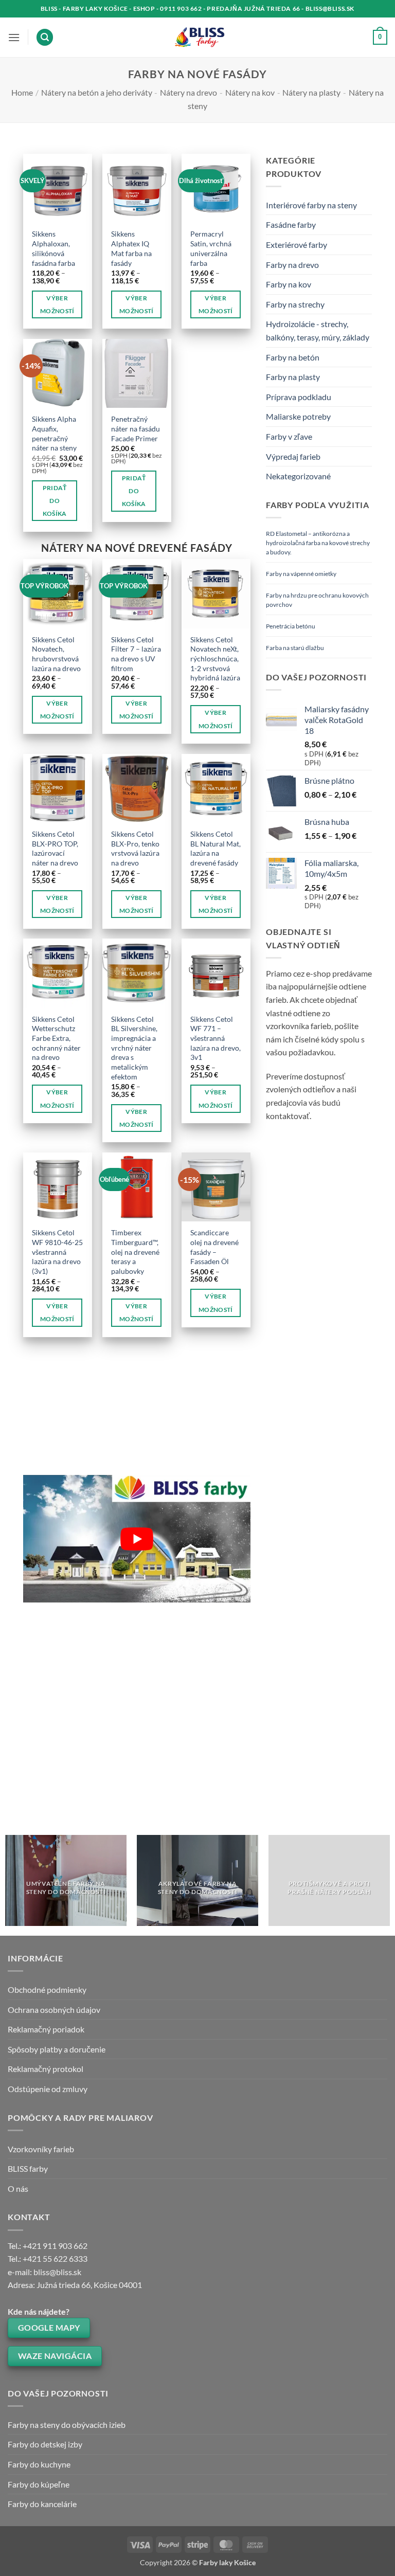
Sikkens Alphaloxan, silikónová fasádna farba (53, 248)
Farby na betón (293, 357)
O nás (18, 2188)
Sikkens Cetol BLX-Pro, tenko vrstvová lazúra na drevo (135, 848)
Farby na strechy (295, 304)
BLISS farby (28, 2168)
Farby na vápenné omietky (301, 574)
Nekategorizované (298, 476)
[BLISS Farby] (198, 38)
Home (22, 92)
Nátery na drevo (188, 92)
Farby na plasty (293, 377)
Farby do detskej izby (45, 2444)
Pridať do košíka (55, 501)
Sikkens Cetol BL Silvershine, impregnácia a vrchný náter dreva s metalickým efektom (134, 1048)
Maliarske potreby (298, 416)
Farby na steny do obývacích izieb (67, 2425)
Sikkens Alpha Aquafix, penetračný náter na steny (54, 433)
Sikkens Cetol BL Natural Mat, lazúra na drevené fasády (216, 848)
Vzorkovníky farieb (41, 2149)
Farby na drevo (292, 265)
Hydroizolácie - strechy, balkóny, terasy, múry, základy (318, 330)
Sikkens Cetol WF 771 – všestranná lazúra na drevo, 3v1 (216, 1038)
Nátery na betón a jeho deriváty (97, 92)
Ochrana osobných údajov (54, 2010)
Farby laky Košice (227, 2562)
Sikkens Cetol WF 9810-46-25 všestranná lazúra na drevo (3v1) (57, 1252)
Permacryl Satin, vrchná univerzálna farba (211, 248)
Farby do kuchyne (39, 2464)
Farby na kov (289, 284)
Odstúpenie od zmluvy (48, 2089)
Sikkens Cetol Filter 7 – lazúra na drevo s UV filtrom (136, 654)
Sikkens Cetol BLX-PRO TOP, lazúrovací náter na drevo (55, 848)
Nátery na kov (250, 92)
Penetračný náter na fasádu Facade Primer (136, 428)
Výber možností (57, 304)
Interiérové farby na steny (311, 205)
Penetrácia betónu (291, 626)
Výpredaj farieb (293, 456)
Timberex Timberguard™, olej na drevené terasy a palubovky (135, 1252)
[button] (14, 37)
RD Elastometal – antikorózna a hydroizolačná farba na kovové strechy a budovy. (318, 543)
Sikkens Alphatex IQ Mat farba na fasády (131, 248)
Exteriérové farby (297, 245)
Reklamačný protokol (46, 2069)
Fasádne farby (291, 224)
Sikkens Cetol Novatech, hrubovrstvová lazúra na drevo (56, 654)
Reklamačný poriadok (46, 2029)
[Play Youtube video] (137, 1539)
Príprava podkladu (299, 397)
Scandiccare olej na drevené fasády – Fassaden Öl (214, 1247)
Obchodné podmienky (47, 1989)
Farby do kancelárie (42, 2504)
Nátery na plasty (311, 92)
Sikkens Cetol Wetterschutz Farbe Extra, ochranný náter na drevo (56, 1038)
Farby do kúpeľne (39, 2484)
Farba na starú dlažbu (295, 648)
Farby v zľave (289, 436)
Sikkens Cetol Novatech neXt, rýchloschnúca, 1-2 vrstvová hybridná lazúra (215, 659)
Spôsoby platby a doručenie (57, 2049)
